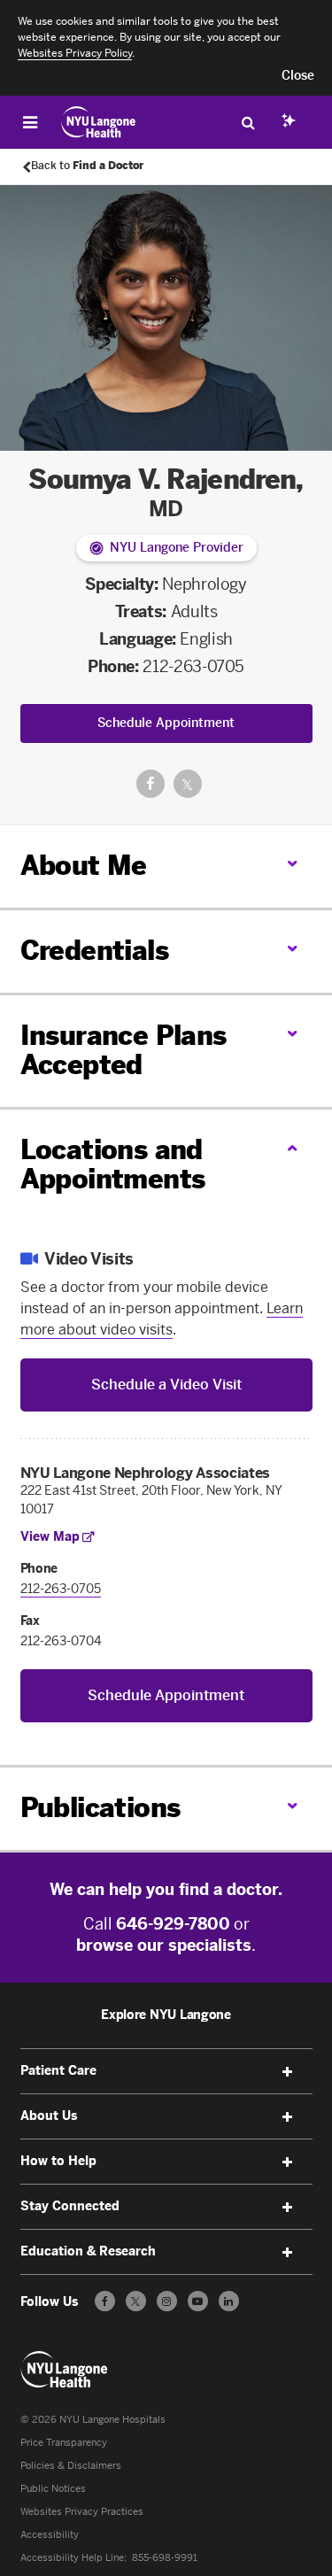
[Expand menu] (288, 2072)
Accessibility (50, 2535)
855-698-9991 (165, 2558)
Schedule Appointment (166, 723)
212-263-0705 (193, 667)
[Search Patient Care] (248, 122)
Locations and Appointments (113, 1165)
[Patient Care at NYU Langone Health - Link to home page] (99, 122)
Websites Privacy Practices (82, 2512)
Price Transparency (64, 2443)
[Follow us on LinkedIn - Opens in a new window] (229, 2301)
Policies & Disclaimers (71, 2466)
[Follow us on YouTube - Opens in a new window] (198, 2301)
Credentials (94, 951)
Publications (100, 1808)
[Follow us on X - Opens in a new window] (136, 2301)
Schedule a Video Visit (166, 1385)
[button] (298, 76)
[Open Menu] (30, 122)
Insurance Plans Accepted (124, 1051)
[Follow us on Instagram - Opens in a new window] (167, 2301)
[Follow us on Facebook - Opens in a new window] (105, 2301)
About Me (84, 866)
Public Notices (53, 2489)
